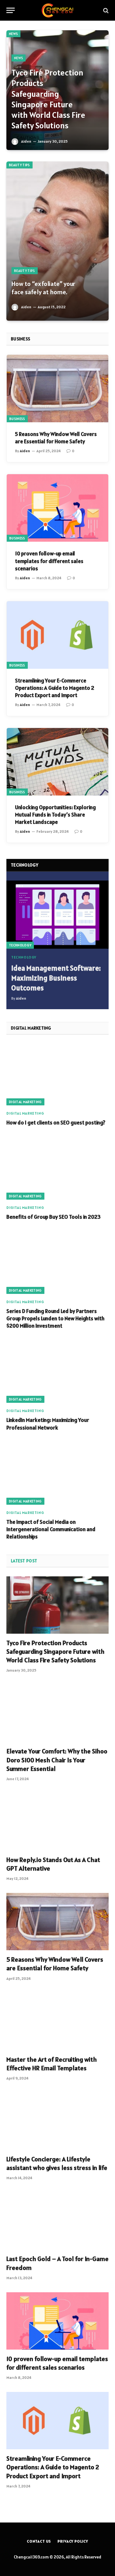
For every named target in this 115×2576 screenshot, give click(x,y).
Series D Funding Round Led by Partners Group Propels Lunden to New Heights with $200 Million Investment (55, 1318)
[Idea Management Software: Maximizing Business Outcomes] (57, 914)
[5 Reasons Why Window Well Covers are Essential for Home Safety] (57, 389)
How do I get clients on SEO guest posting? (56, 1123)
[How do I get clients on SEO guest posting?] (57, 1074)
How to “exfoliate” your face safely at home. (43, 288)
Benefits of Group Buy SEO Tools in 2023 (54, 1217)
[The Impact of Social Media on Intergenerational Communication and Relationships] (57, 1474)
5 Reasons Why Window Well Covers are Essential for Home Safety (56, 438)
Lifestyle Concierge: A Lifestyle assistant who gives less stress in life (57, 2163)
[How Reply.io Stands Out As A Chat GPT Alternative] (57, 1822)
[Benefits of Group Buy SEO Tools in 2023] (57, 1169)
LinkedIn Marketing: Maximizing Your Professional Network (48, 1424)
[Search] (105, 10)
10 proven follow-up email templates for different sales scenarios (49, 561)
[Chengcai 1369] (58, 10)
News (13, 34)
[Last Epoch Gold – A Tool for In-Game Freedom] (57, 2221)
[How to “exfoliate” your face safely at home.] (57, 241)
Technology (20, 945)
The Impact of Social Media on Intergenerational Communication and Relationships (51, 1529)
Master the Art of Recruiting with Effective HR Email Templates (52, 2064)
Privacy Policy (73, 2541)
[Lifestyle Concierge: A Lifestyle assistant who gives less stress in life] (57, 2121)
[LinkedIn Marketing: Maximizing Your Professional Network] (57, 1372)
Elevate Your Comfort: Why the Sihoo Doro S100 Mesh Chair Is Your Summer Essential (57, 1760)
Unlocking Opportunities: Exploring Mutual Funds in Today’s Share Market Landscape (55, 815)
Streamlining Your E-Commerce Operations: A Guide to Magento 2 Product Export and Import (55, 688)
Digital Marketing (25, 1102)
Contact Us (39, 2541)
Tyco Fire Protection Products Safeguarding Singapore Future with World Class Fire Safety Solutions (48, 99)
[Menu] (11, 10)
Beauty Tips (19, 165)
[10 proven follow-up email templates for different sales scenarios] (57, 508)
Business (17, 419)
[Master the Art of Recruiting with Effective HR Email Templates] (57, 2022)
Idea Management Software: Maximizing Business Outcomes (56, 978)
